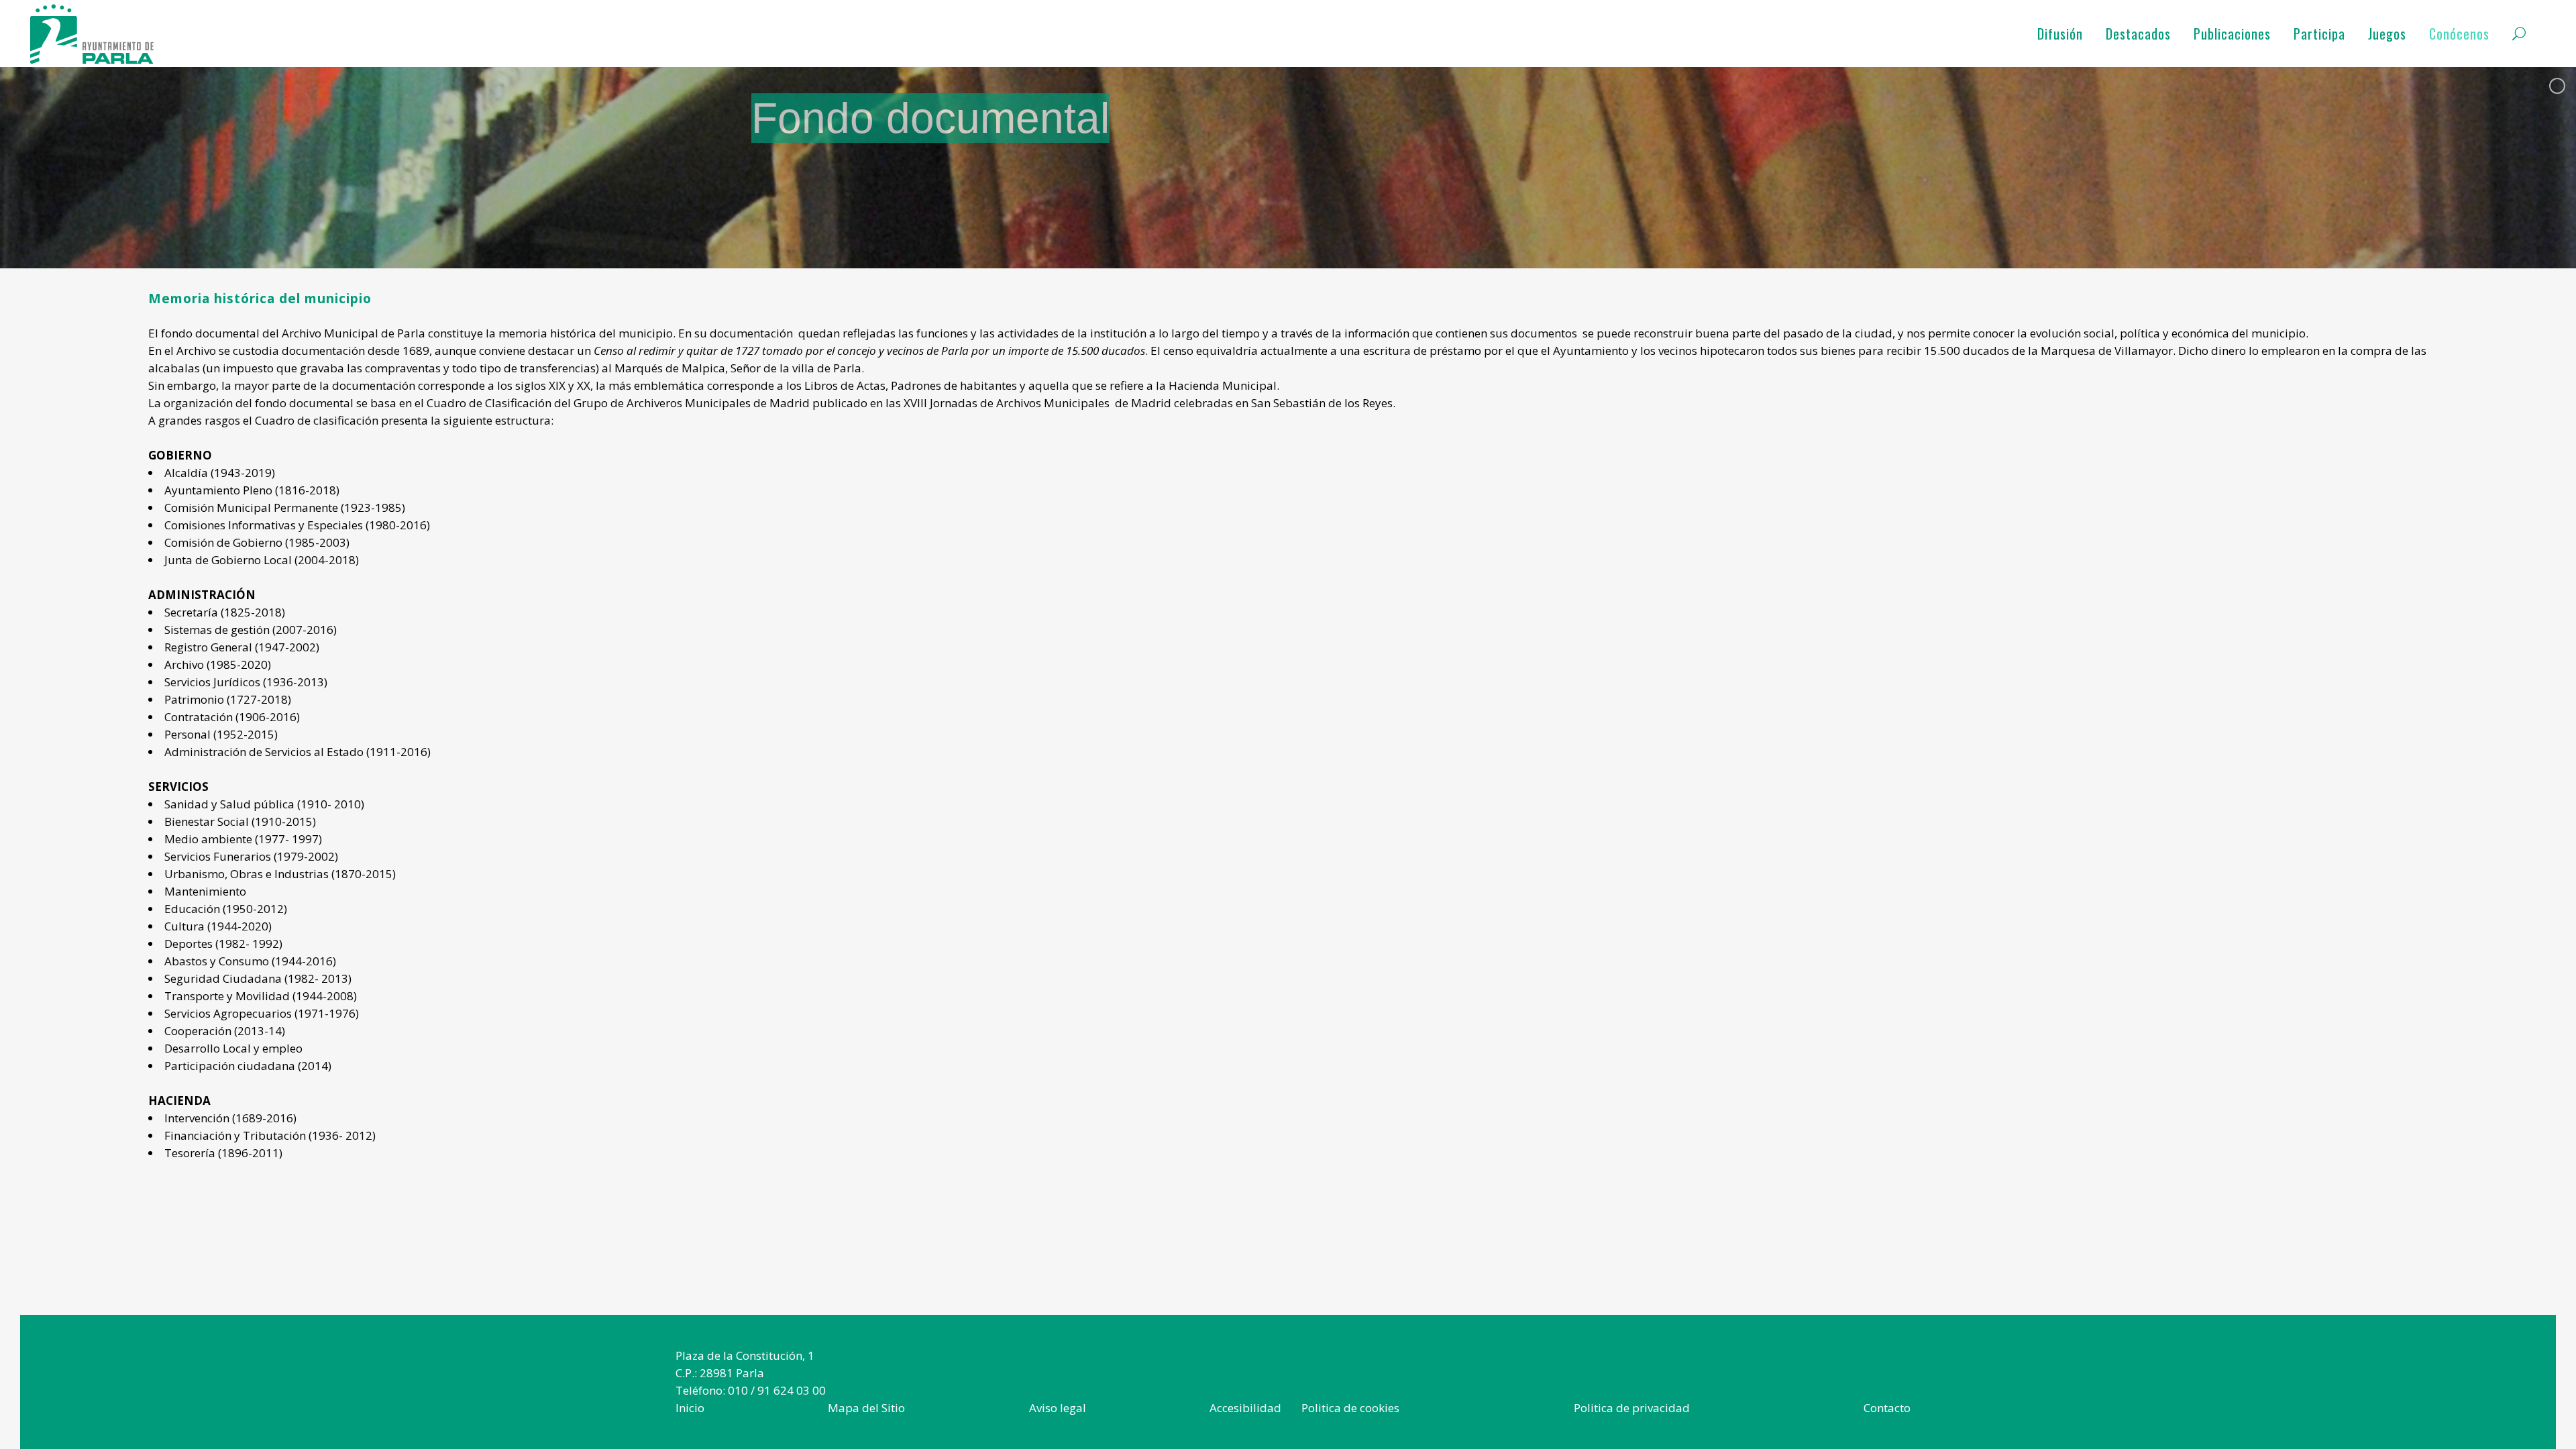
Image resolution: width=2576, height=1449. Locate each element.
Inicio (690, 1408)
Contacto (1887, 1408)
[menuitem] (690, 1408)
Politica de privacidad (1632, 1408)
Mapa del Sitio (866, 1408)
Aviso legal (1058, 1408)
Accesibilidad (1245, 1408)
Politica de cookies (1350, 1408)
